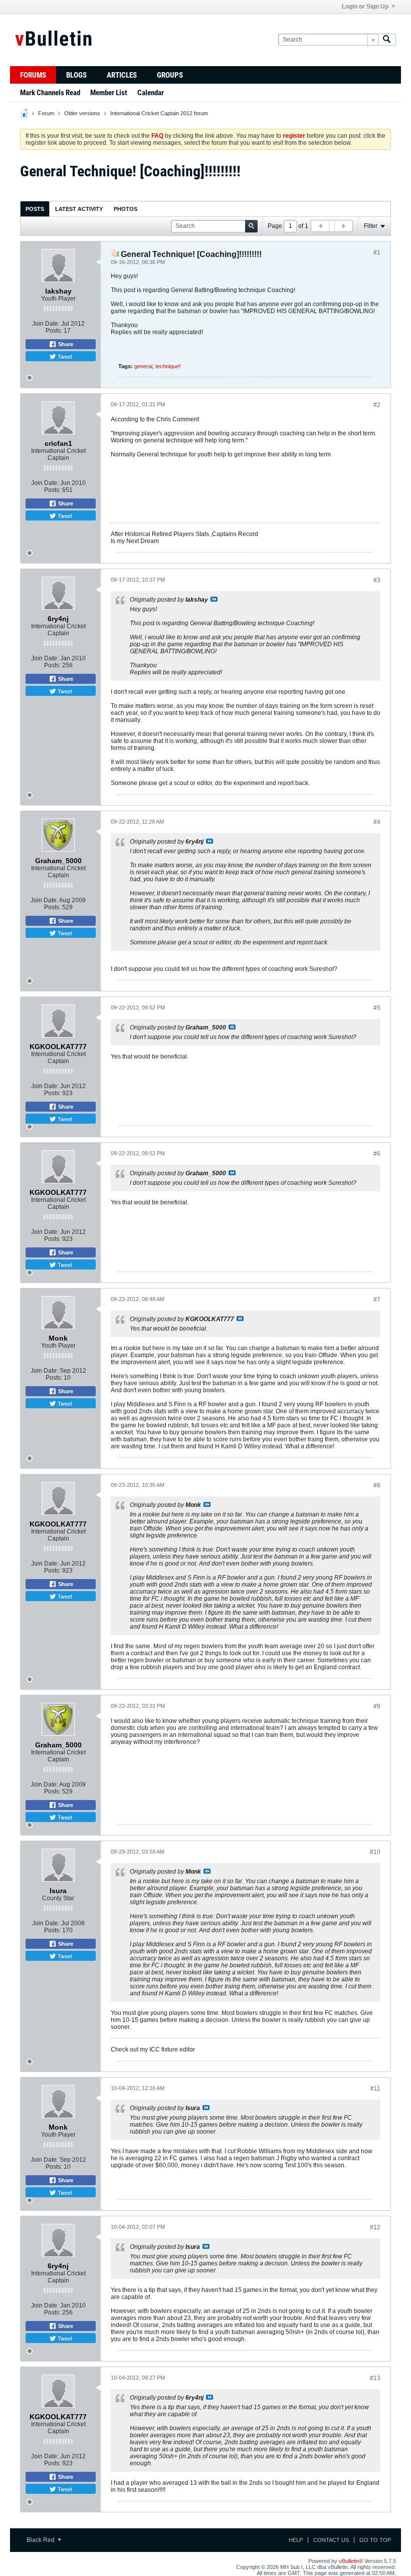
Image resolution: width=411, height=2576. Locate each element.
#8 (377, 1485)
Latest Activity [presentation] (79, 209)
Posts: (54, 331)
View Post (214, 599)
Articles (122, 75)
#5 (377, 1008)
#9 (377, 1706)
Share (65, 344)
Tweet (64, 356)
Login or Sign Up (365, 7)
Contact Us (331, 2540)
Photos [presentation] (126, 209)
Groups (170, 75)
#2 (377, 405)
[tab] (35, 209)
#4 (377, 822)
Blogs (76, 75)
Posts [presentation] (35, 209)
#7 (377, 1300)
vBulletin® (351, 2561)
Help (296, 2540)
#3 (377, 580)
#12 (375, 2227)
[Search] (387, 40)
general (143, 366)
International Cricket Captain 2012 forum (159, 113)
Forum (46, 113)
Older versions (82, 113)
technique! (168, 366)
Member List (109, 93)
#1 (377, 252)
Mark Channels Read (50, 93)
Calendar (151, 93)
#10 (375, 1852)
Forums (33, 75)
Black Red (41, 2540)
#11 (375, 2089)
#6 (377, 1154)
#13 (375, 2378)
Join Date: (46, 324)
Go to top (375, 2540)
